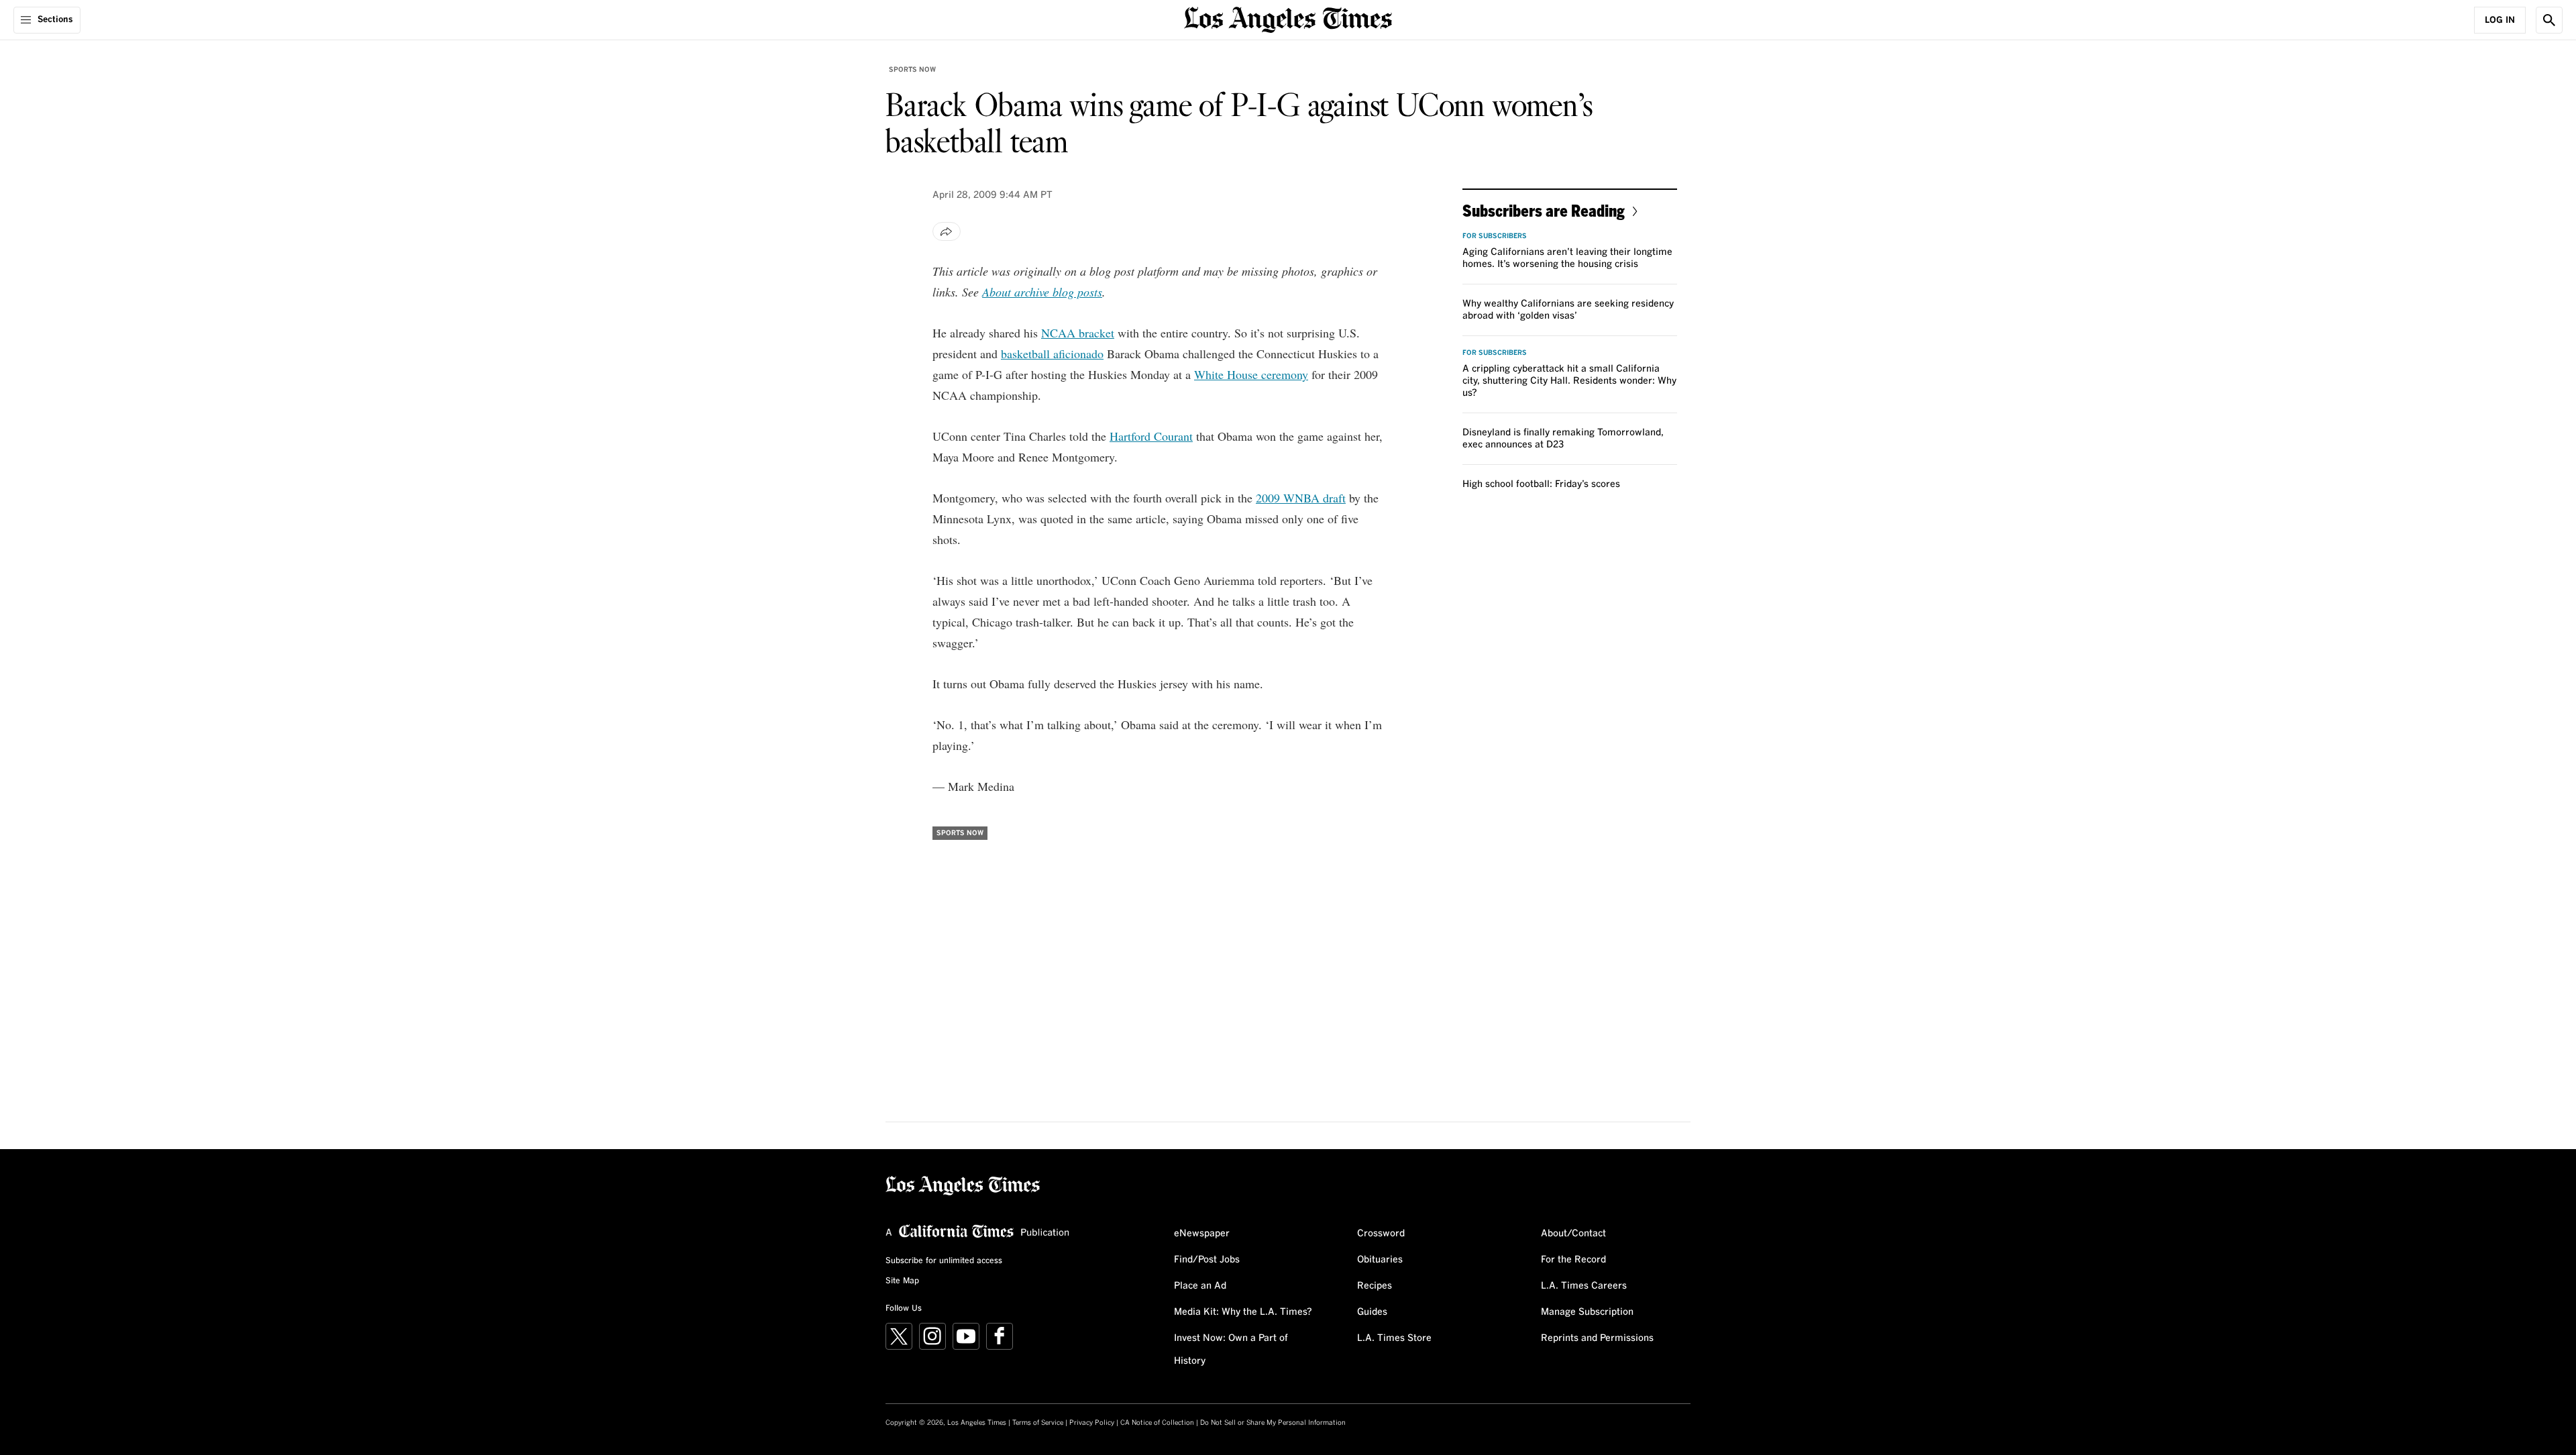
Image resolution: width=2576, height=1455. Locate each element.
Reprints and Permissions (1597, 1338)
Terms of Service (1038, 1423)
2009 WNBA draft (1301, 498)
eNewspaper (1202, 1234)
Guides (1372, 1312)
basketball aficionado (1052, 354)
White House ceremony (1251, 374)
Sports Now (912, 70)
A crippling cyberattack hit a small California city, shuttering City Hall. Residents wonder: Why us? (1569, 381)
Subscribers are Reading (1544, 210)
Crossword (1381, 1234)
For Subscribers (1495, 236)
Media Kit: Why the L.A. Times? (1243, 1312)
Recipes (1375, 1286)
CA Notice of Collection (1157, 1423)
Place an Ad (1200, 1286)
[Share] (947, 231)
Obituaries (1380, 1260)
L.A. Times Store (1394, 1338)
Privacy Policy (1092, 1423)
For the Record (1573, 1260)
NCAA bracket (1078, 333)
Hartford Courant (1151, 436)
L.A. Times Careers (1584, 1286)
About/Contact (1573, 1234)
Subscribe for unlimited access (944, 1261)
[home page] (1288, 18)
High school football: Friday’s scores (1541, 484)
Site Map (902, 1281)
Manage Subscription (1587, 1312)
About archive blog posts (1042, 292)
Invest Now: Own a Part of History (1231, 1350)
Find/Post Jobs (1207, 1260)
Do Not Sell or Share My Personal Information (1273, 1423)
